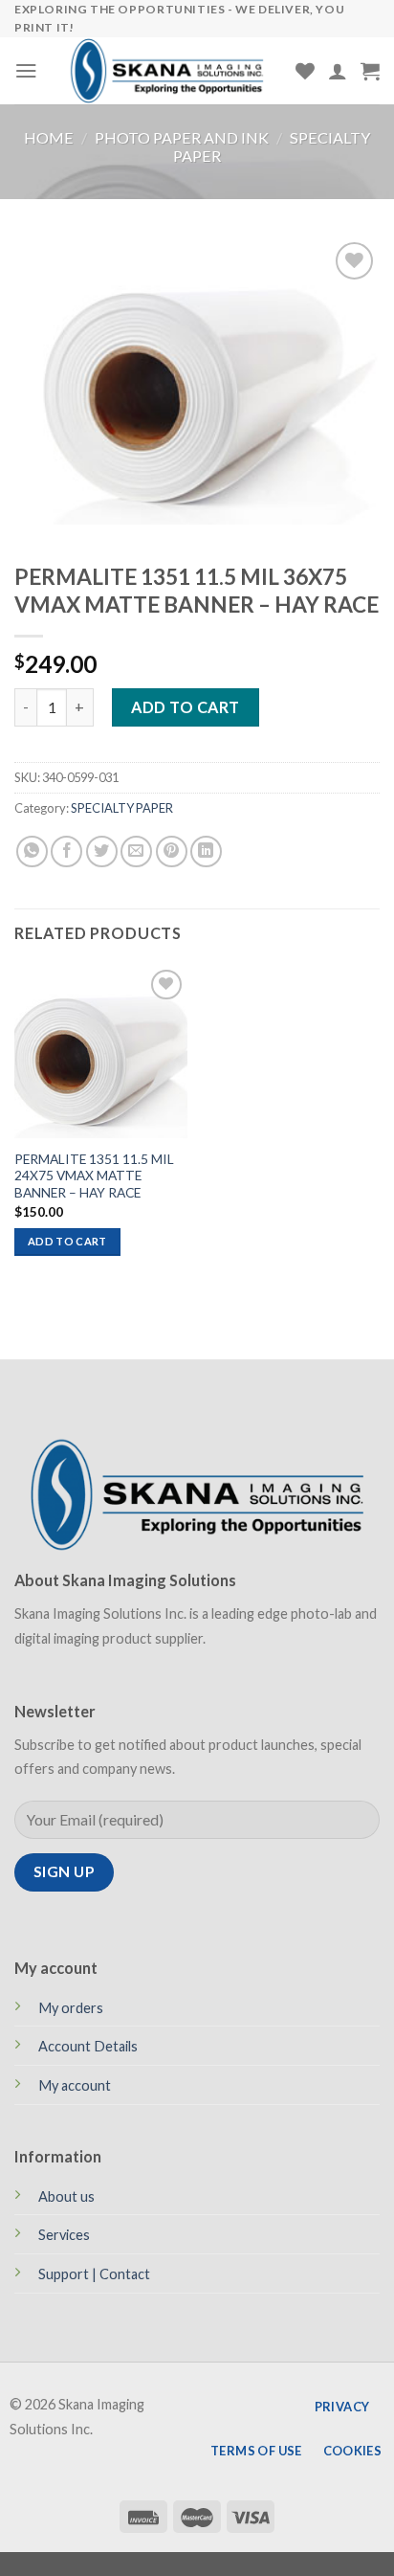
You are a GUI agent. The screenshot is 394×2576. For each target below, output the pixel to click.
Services (64, 2235)
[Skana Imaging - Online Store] (167, 71)
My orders (71, 2008)
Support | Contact (94, 2274)
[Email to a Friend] (136, 851)
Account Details (88, 2046)
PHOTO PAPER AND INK (182, 137)
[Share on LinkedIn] (206, 851)
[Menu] (26, 70)
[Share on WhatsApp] (32, 851)
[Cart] (370, 71)
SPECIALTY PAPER (122, 808)
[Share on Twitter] (102, 851)
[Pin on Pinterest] (172, 851)
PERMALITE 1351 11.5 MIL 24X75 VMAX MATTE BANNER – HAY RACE (94, 1176)
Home (49, 137)
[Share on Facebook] (66, 851)
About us (66, 2196)
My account (75, 2085)
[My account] (338, 71)
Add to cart (185, 707)
